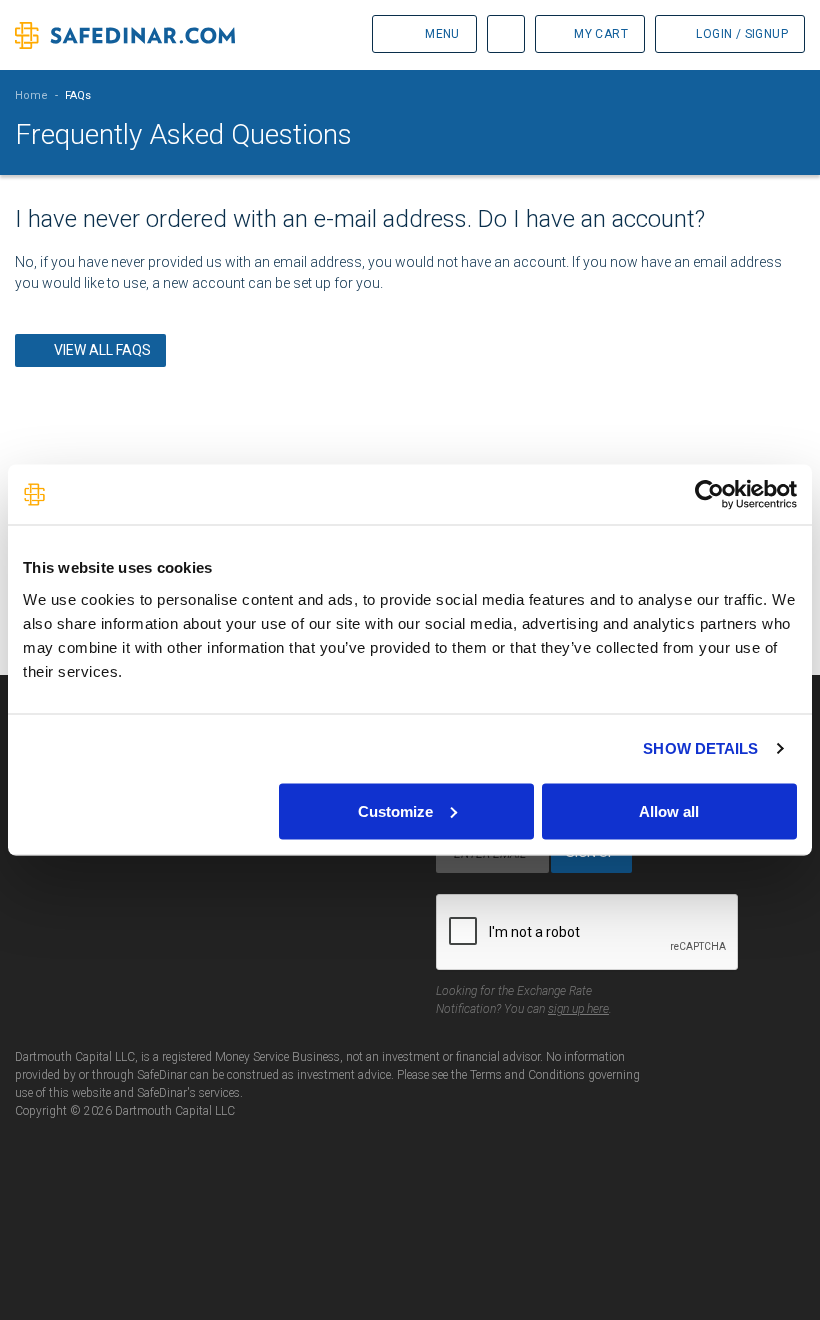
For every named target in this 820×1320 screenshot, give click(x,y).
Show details (700, 748)
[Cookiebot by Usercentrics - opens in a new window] (709, 495)
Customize (395, 810)
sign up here (578, 1009)
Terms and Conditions (527, 1075)
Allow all (669, 810)
